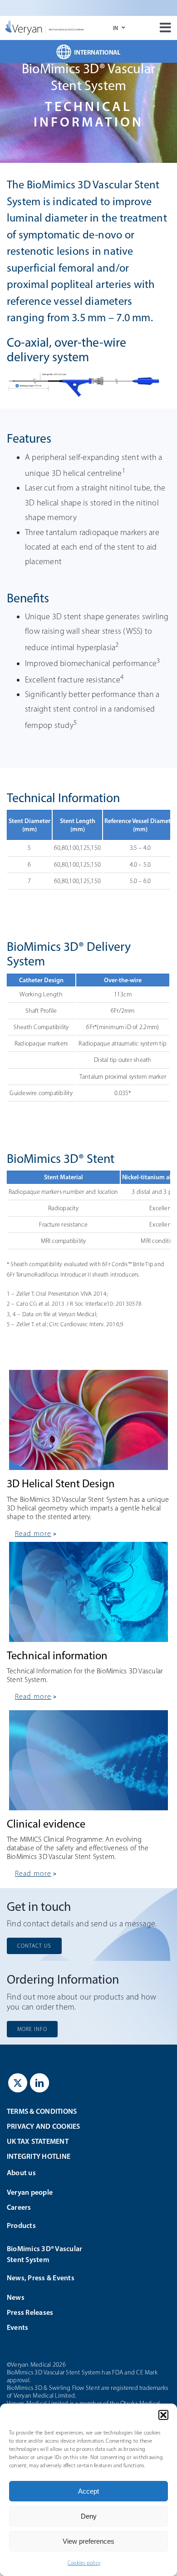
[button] (163, 2415)
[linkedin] (39, 2083)
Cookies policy (84, 2563)
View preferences (88, 2541)
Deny (89, 2516)
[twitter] (18, 2083)
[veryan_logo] (45, 24)
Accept (88, 2491)
